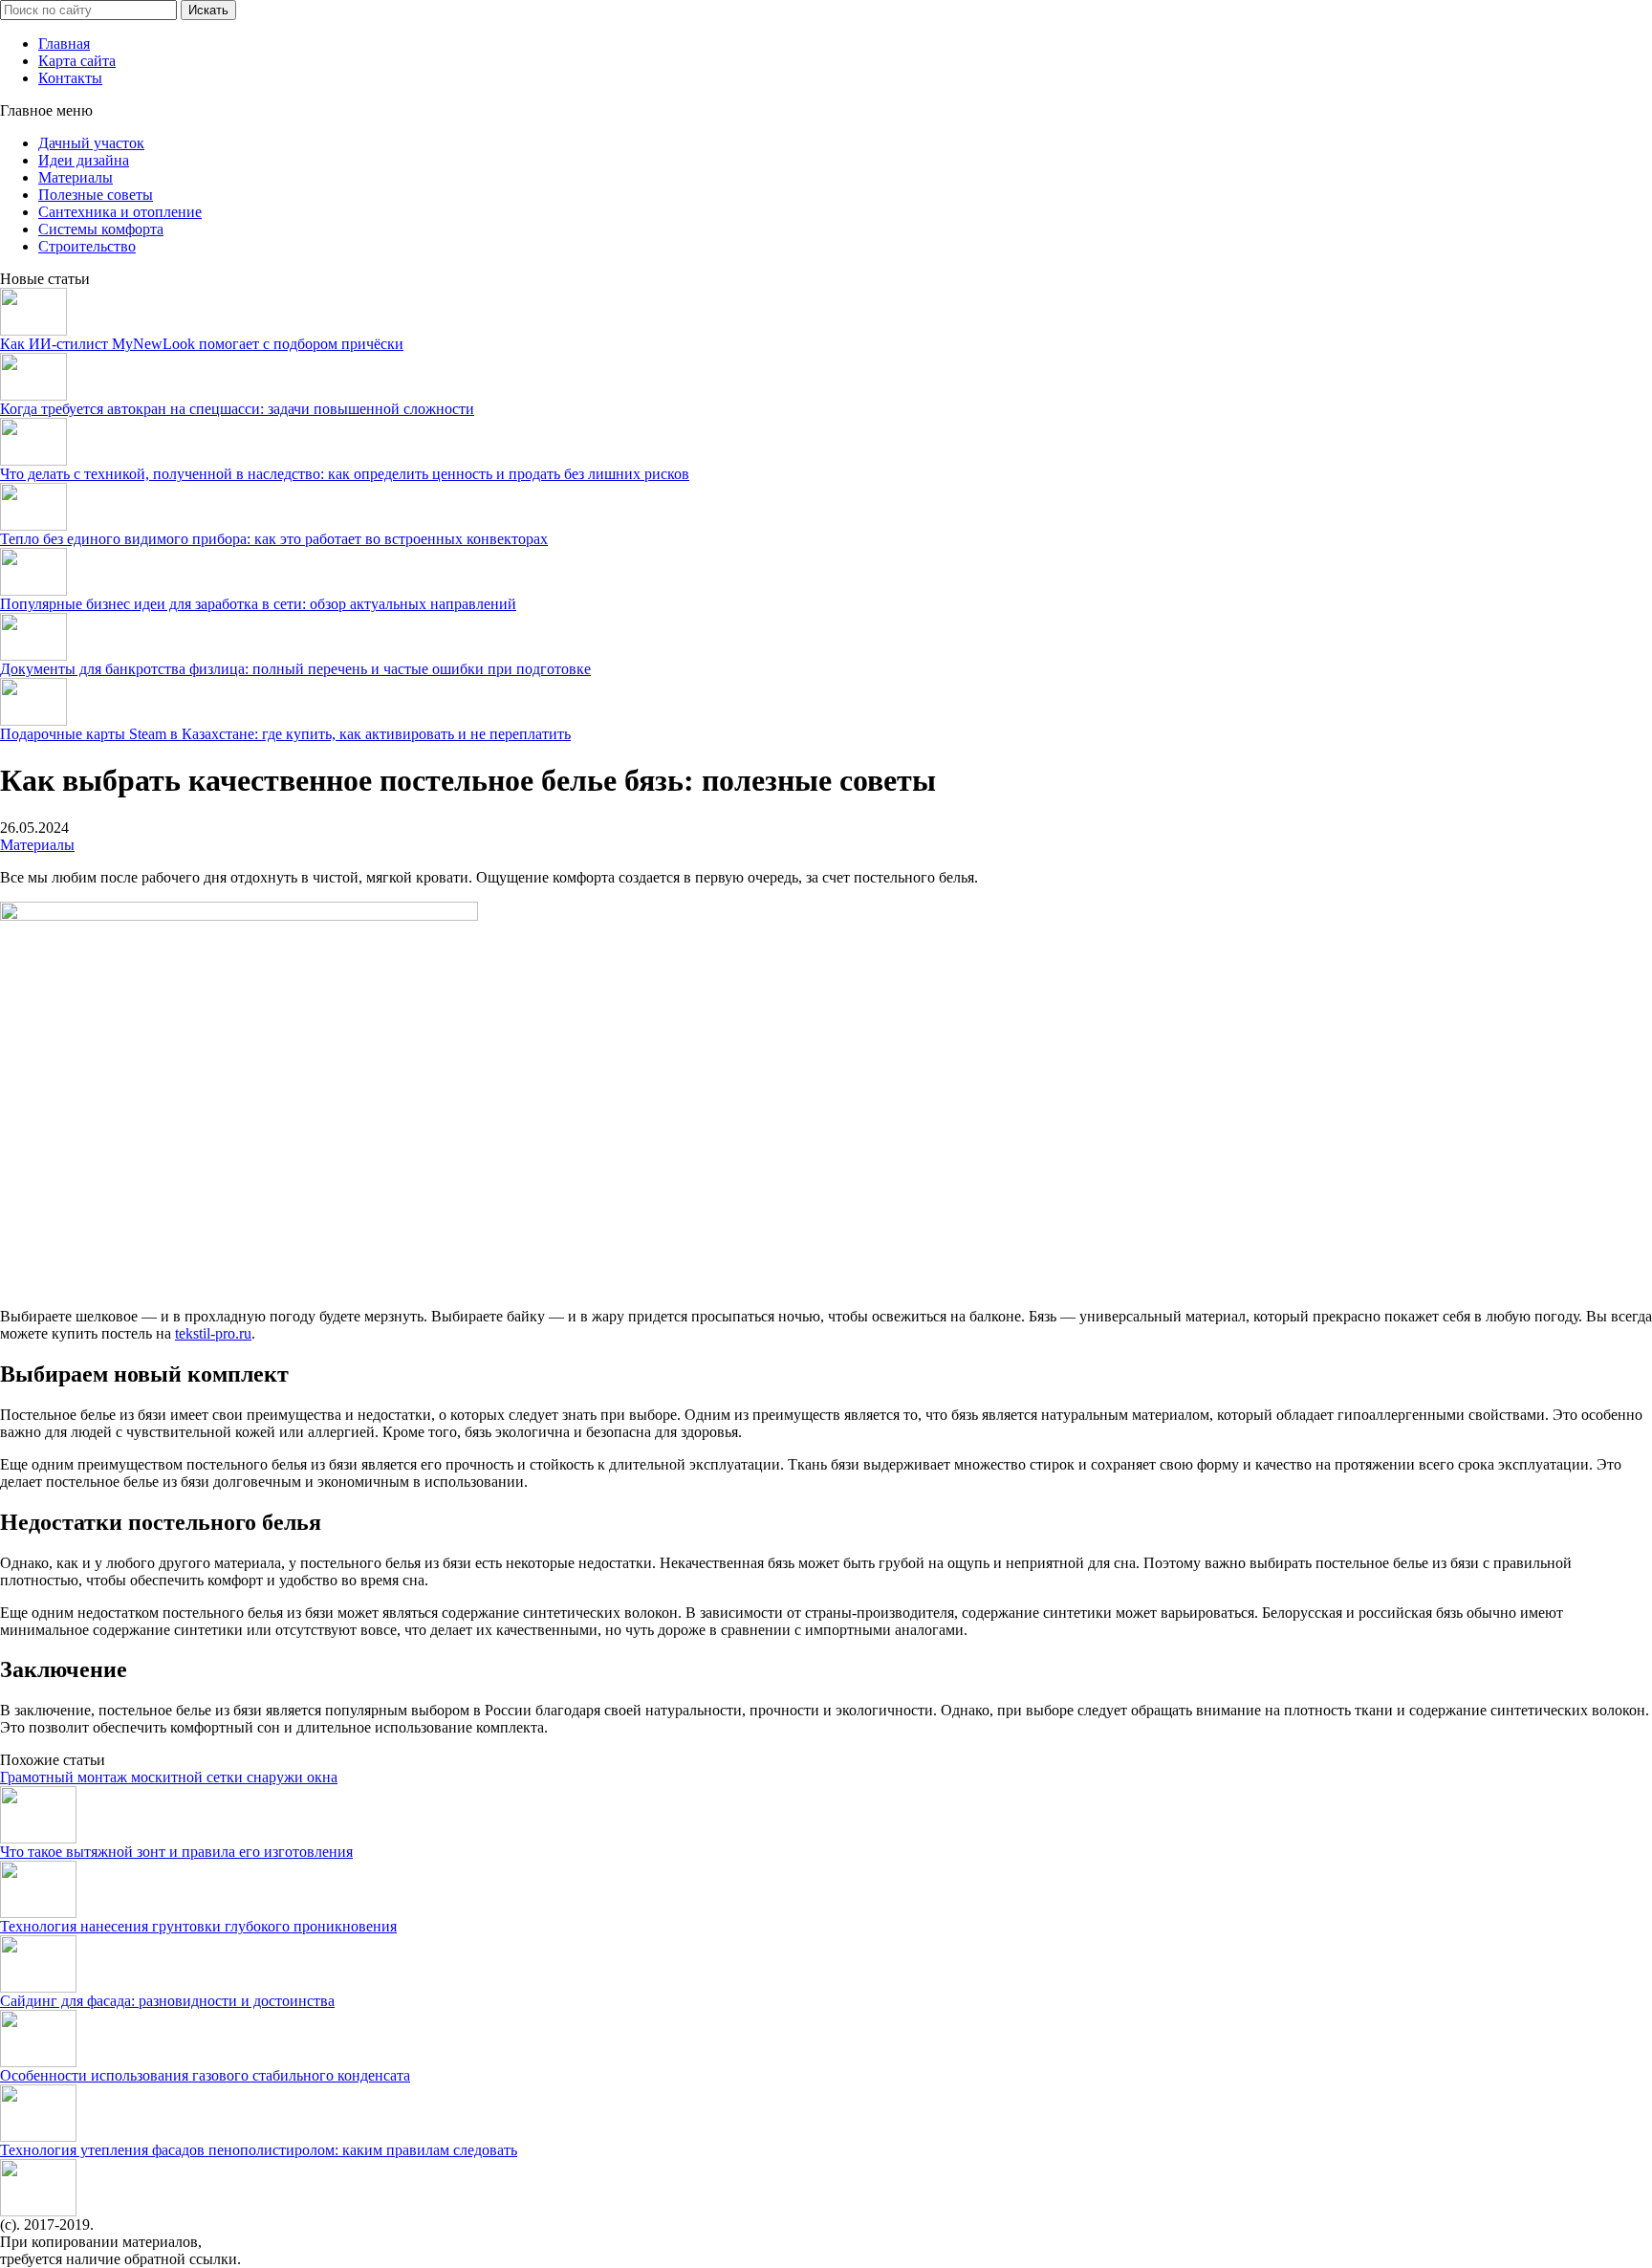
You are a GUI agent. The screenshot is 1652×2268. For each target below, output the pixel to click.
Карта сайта (77, 61)
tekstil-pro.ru (213, 1333)
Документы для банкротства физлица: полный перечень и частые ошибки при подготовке (295, 669)
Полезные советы (96, 195)
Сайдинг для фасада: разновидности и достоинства (167, 2001)
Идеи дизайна (84, 160)
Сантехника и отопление (120, 212)
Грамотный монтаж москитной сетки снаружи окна (169, 1777)
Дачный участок (91, 143)
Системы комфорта (101, 229)
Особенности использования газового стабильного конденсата (205, 2075)
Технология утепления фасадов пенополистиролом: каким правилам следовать (259, 2150)
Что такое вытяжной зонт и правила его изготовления (176, 1852)
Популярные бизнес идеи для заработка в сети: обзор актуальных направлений (258, 604)
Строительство (87, 246)
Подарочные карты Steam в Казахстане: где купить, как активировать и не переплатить (285, 734)
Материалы (76, 177)
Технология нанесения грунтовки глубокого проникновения (198, 1926)
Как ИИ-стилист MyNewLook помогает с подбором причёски (202, 344)
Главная (64, 44)
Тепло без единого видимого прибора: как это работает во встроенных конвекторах (274, 539)
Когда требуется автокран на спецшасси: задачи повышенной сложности (237, 409)
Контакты (70, 78)
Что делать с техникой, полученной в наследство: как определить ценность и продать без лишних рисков (345, 474)
